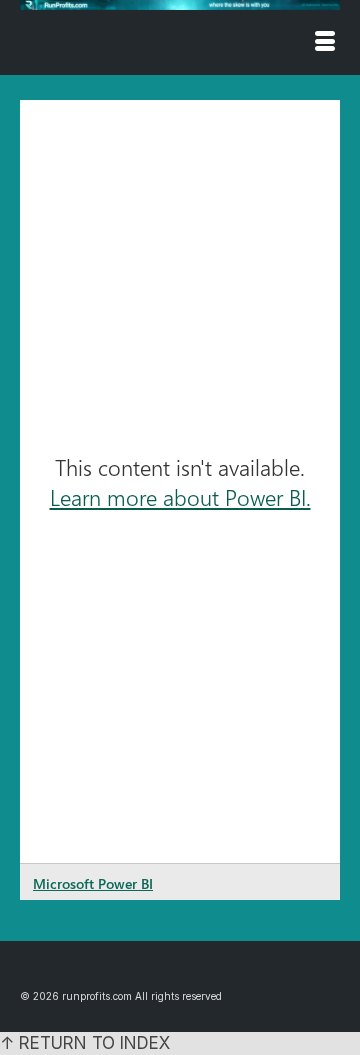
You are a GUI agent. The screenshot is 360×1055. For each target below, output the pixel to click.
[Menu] (325, 43)
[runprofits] (180, 5)
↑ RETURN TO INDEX (85, 1043)
